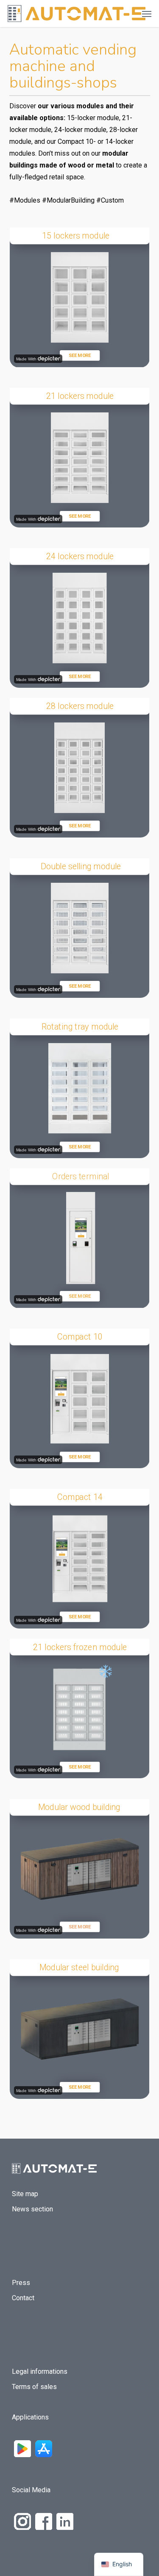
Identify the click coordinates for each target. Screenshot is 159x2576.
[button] (147, 14)
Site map (25, 2194)
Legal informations (40, 2371)
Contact (23, 2298)
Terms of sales (34, 2387)
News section (32, 2209)
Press (21, 2283)
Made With (26, 359)
